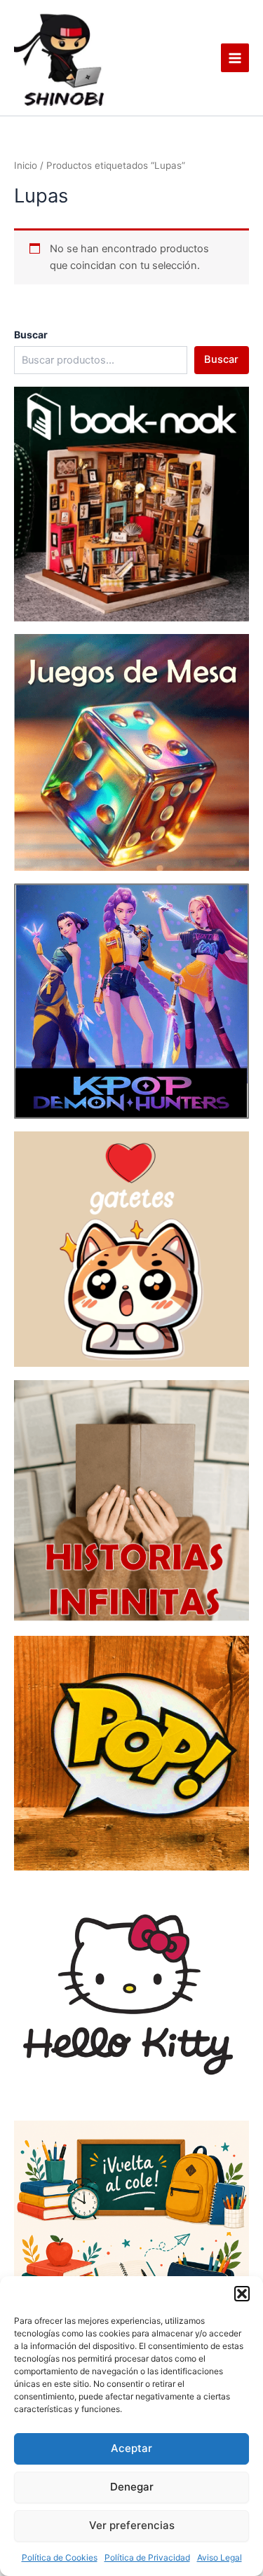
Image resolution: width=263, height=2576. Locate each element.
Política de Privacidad (147, 2557)
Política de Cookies (60, 2557)
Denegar (132, 2487)
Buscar (221, 359)
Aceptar (131, 2448)
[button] (242, 2294)
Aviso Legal (220, 2557)
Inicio (26, 165)
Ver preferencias (132, 2525)
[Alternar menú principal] (235, 57)
